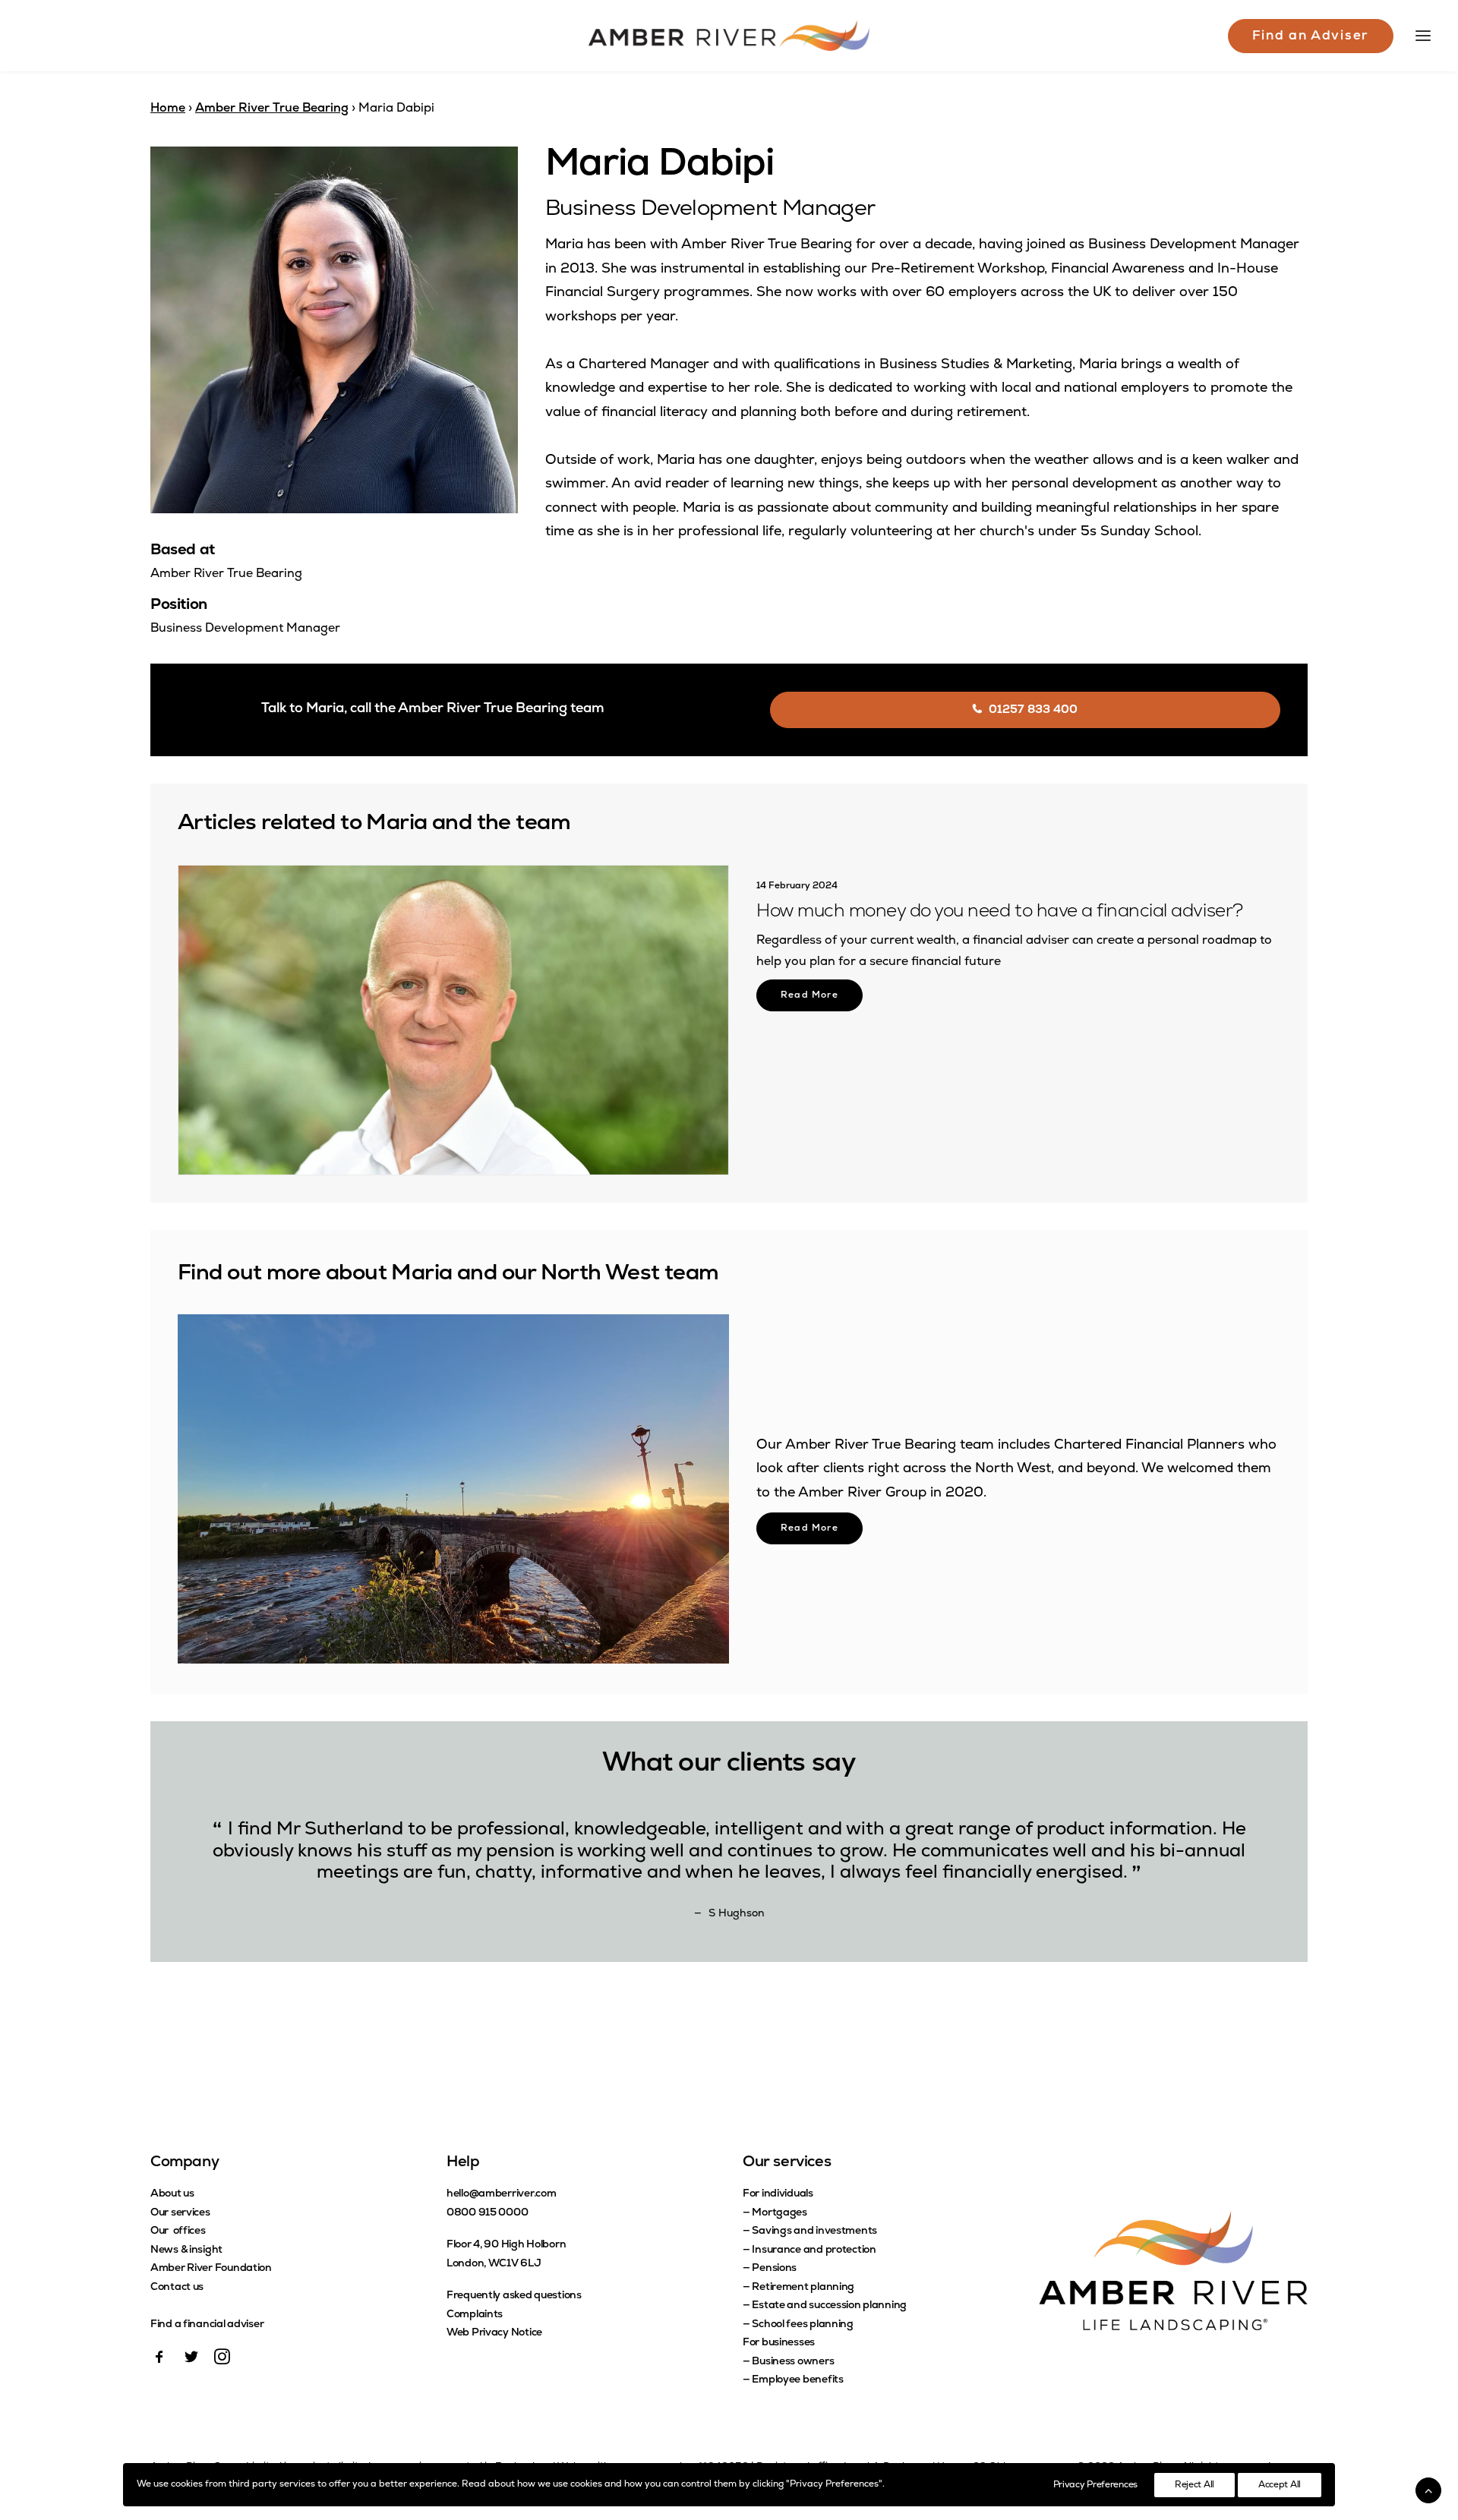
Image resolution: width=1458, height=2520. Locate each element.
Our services (180, 2213)
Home (168, 109)
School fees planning (802, 2324)
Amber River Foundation (211, 2268)
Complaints (475, 2315)
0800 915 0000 (487, 2213)
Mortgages (779, 2213)
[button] (453, 1020)
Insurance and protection (814, 2250)
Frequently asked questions (514, 2296)
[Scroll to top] (1428, 2490)
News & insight (186, 2250)
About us (172, 2194)
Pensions (774, 2268)
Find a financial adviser (207, 2324)
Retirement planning (803, 2287)
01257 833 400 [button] (1033, 710)
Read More (809, 995)
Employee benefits (797, 2380)
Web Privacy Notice (494, 2333)
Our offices (178, 2231)
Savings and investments (814, 2231)
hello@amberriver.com (501, 2194)
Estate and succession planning (829, 2306)
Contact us (177, 2287)
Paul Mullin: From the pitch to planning (915, 912)
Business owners (793, 2362)
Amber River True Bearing (272, 109)
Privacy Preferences (1095, 2485)
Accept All (1280, 2485)
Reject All (1194, 2485)
